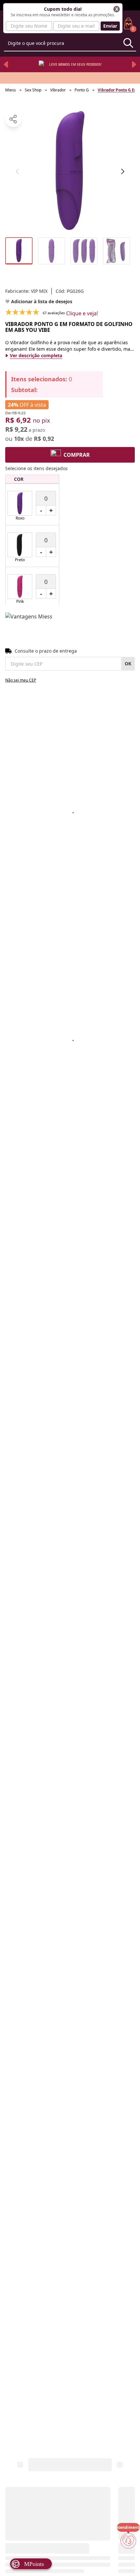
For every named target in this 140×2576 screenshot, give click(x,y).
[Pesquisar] (128, 43)
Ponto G (82, 90)
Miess (11, 90)
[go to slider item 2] (84, 251)
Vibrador (58, 90)
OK (128, 664)
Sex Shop (33, 90)
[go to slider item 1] (51, 251)
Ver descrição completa (36, 355)
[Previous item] (6, 64)
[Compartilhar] (13, 119)
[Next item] (134, 64)
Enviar (110, 26)
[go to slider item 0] (19, 251)
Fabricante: (26, 291)
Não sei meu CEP (21, 680)
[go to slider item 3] (117, 251)
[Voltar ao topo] (128, 2560)
